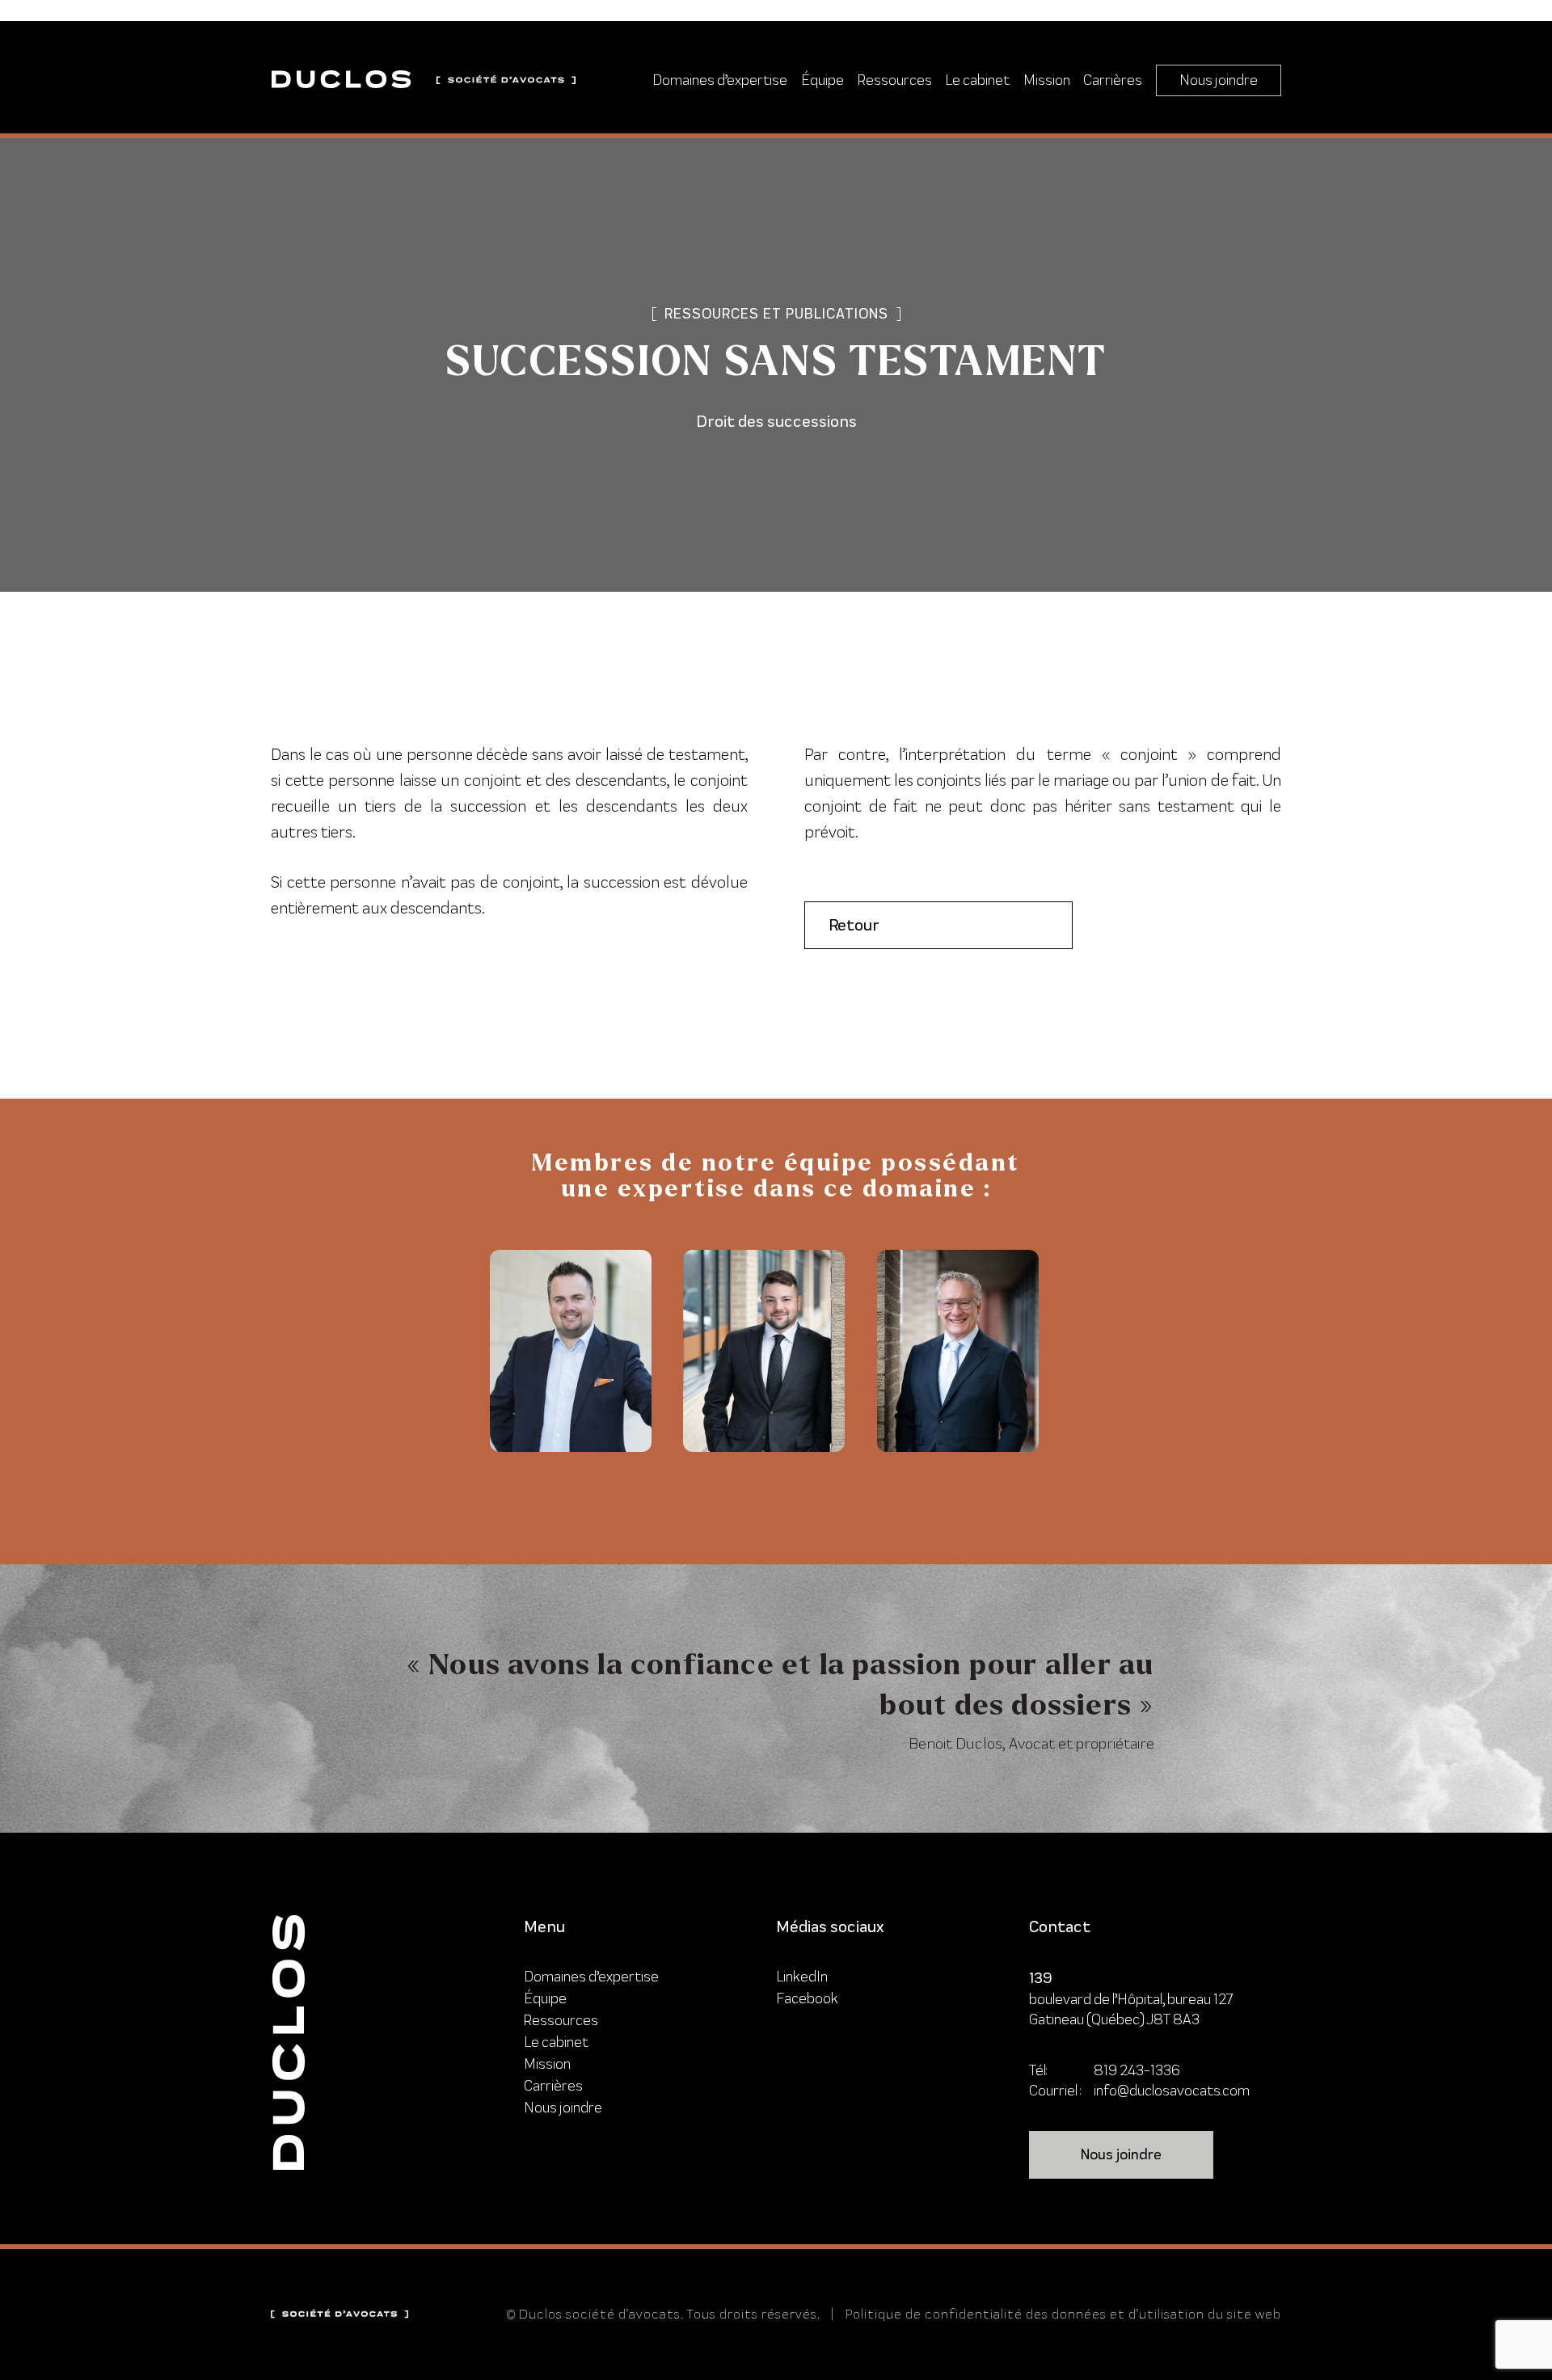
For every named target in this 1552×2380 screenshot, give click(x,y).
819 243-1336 (1137, 2070)
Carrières (1113, 80)
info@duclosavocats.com (1172, 2090)
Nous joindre (1219, 80)
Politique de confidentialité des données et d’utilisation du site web (1063, 2314)
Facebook (807, 1998)
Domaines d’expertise (720, 80)
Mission (1047, 80)
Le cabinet (977, 80)
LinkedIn (802, 1976)
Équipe (822, 80)
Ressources (895, 80)
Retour (854, 925)
